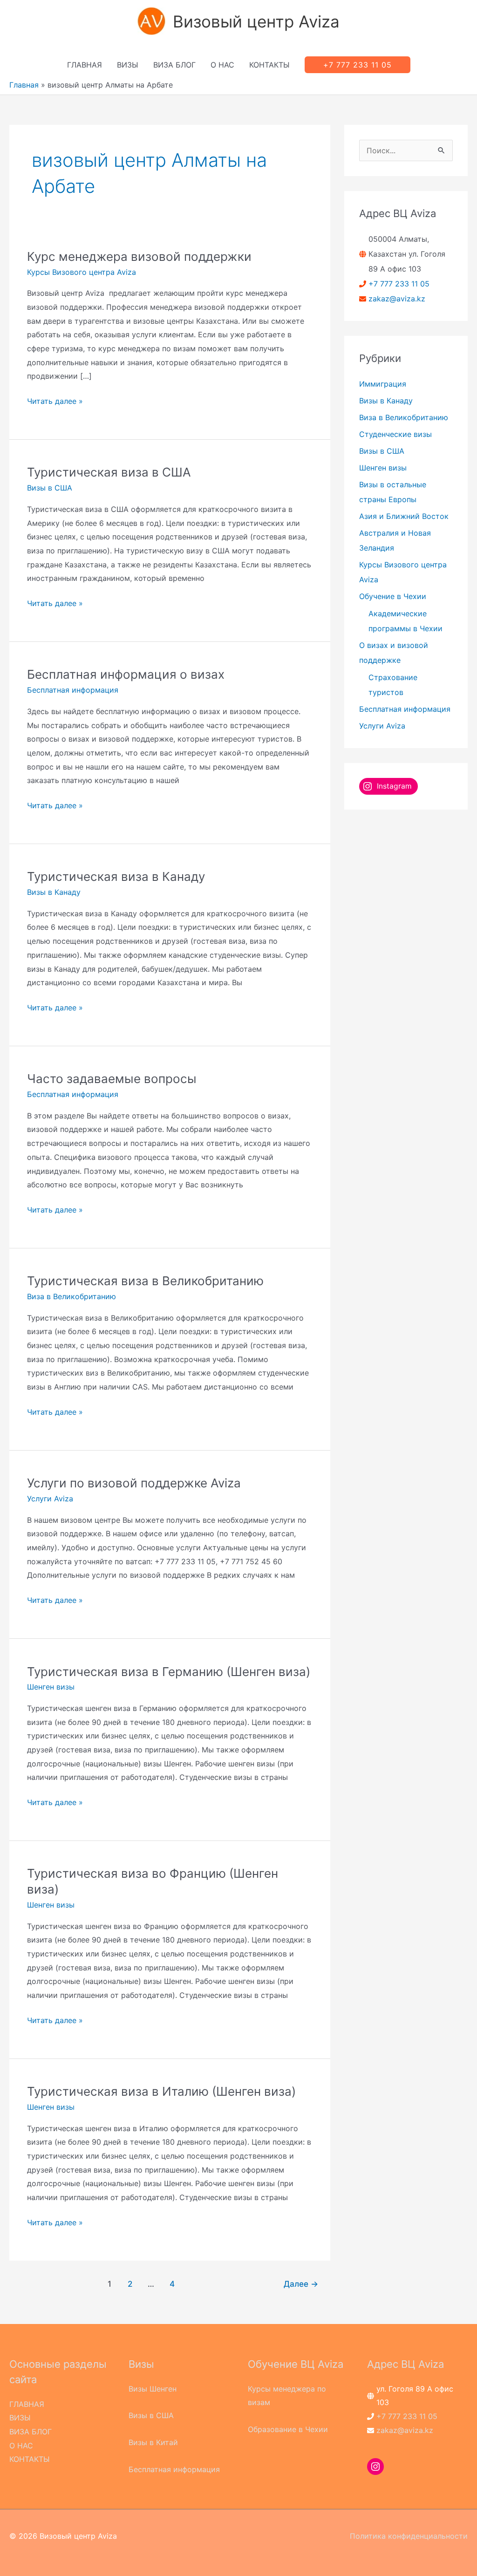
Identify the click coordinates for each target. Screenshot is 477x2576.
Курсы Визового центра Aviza (82, 272)
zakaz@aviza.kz (397, 299)
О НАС (222, 65)
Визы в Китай (153, 2442)
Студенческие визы (395, 434)
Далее (301, 2284)
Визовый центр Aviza (256, 21)
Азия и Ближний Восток (404, 516)
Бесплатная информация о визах (126, 674)
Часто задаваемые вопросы (112, 1079)
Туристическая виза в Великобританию (145, 1281)
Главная (24, 85)
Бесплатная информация (73, 690)
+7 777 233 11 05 (399, 284)
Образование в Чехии (288, 2429)
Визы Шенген (153, 2389)
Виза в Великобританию (72, 1296)
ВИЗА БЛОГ (174, 65)
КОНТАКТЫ (269, 65)
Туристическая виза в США (109, 472)
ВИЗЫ (128, 65)
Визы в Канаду (54, 892)
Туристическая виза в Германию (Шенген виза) (169, 1672)
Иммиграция (383, 384)
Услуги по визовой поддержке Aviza (134, 1483)
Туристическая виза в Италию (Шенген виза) (161, 2091)
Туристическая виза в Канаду (116, 876)
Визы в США (50, 488)
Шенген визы (51, 1687)
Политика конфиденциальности (409, 2536)
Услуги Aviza (50, 1499)
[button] (358, 65)
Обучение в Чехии (393, 596)
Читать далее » (55, 402)
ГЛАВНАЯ (85, 65)
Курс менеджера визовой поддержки (139, 256)
